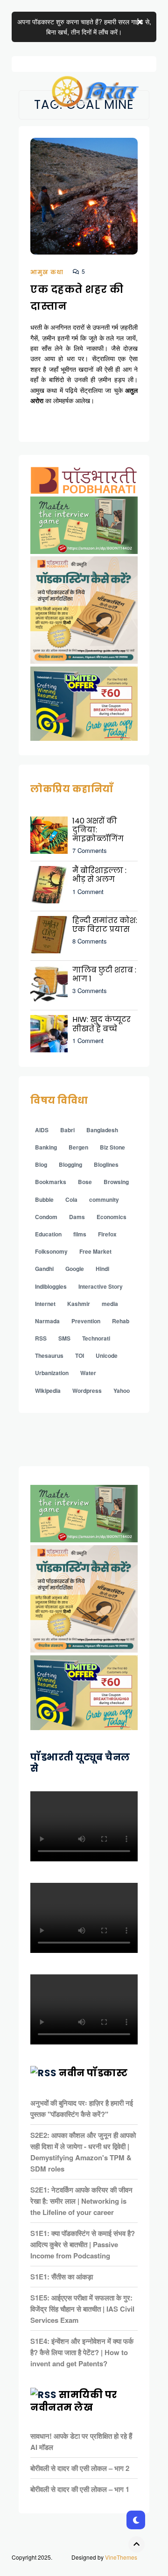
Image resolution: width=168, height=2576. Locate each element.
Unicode (107, 1355)
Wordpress (87, 1391)
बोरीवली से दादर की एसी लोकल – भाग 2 (80, 2468)
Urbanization (52, 1373)
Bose (85, 1182)
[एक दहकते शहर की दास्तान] (84, 201)
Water (88, 1373)
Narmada (47, 1321)
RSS (41, 1338)
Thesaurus (49, 1355)
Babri (67, 1130)
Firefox (107, 1234)
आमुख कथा (47, 272)
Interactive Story (101, 1286)
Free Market (95, 1251)
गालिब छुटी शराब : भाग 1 (104, 974)
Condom (46, 1217)
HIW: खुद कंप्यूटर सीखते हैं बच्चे (101, 1024)
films (80, 1234)
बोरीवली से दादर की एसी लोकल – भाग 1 (80, 2489)
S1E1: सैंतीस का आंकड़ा (62, 2277)
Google (75, 1269)
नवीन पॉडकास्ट (93, 2073)
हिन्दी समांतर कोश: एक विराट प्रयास (105, 925)
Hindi (102, 1269)
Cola (71, 1199)
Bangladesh (102, 1130)
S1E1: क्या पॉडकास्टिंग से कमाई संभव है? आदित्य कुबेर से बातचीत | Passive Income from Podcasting (83, 2244)
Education (48, 1234)
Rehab (121, 1321)
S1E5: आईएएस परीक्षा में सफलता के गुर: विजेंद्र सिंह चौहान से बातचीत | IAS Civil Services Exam (82, 2309)
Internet (45, 1304)
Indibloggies (51, 1286)
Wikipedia (48, 1391)
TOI (80, 1355)
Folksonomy (51, 1251)
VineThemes (121, 2557)
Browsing (116, 1182)
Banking (46, 1147)
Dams (77, 1217)
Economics (112, 1217)
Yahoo (122, 1391)
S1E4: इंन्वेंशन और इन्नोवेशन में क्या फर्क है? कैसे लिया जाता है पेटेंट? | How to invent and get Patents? (82, 2352)
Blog (41, 1164)
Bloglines (106, 1164)
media (110, 1304)
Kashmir (79, 1304)
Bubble (44, 1199)
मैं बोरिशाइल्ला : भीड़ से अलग (99, 875)
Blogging (70, 1164)
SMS (64, 1338)
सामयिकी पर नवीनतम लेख (74, 2401)
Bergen (78, 1147)
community (104, 1199)
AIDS (42, 1130)
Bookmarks (51, 1182)
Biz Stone (112, 1147)
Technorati (96, 1338)
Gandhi (44, 1269)
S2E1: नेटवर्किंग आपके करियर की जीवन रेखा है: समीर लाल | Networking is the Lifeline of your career (81, 2201)
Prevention (86, 1321)
